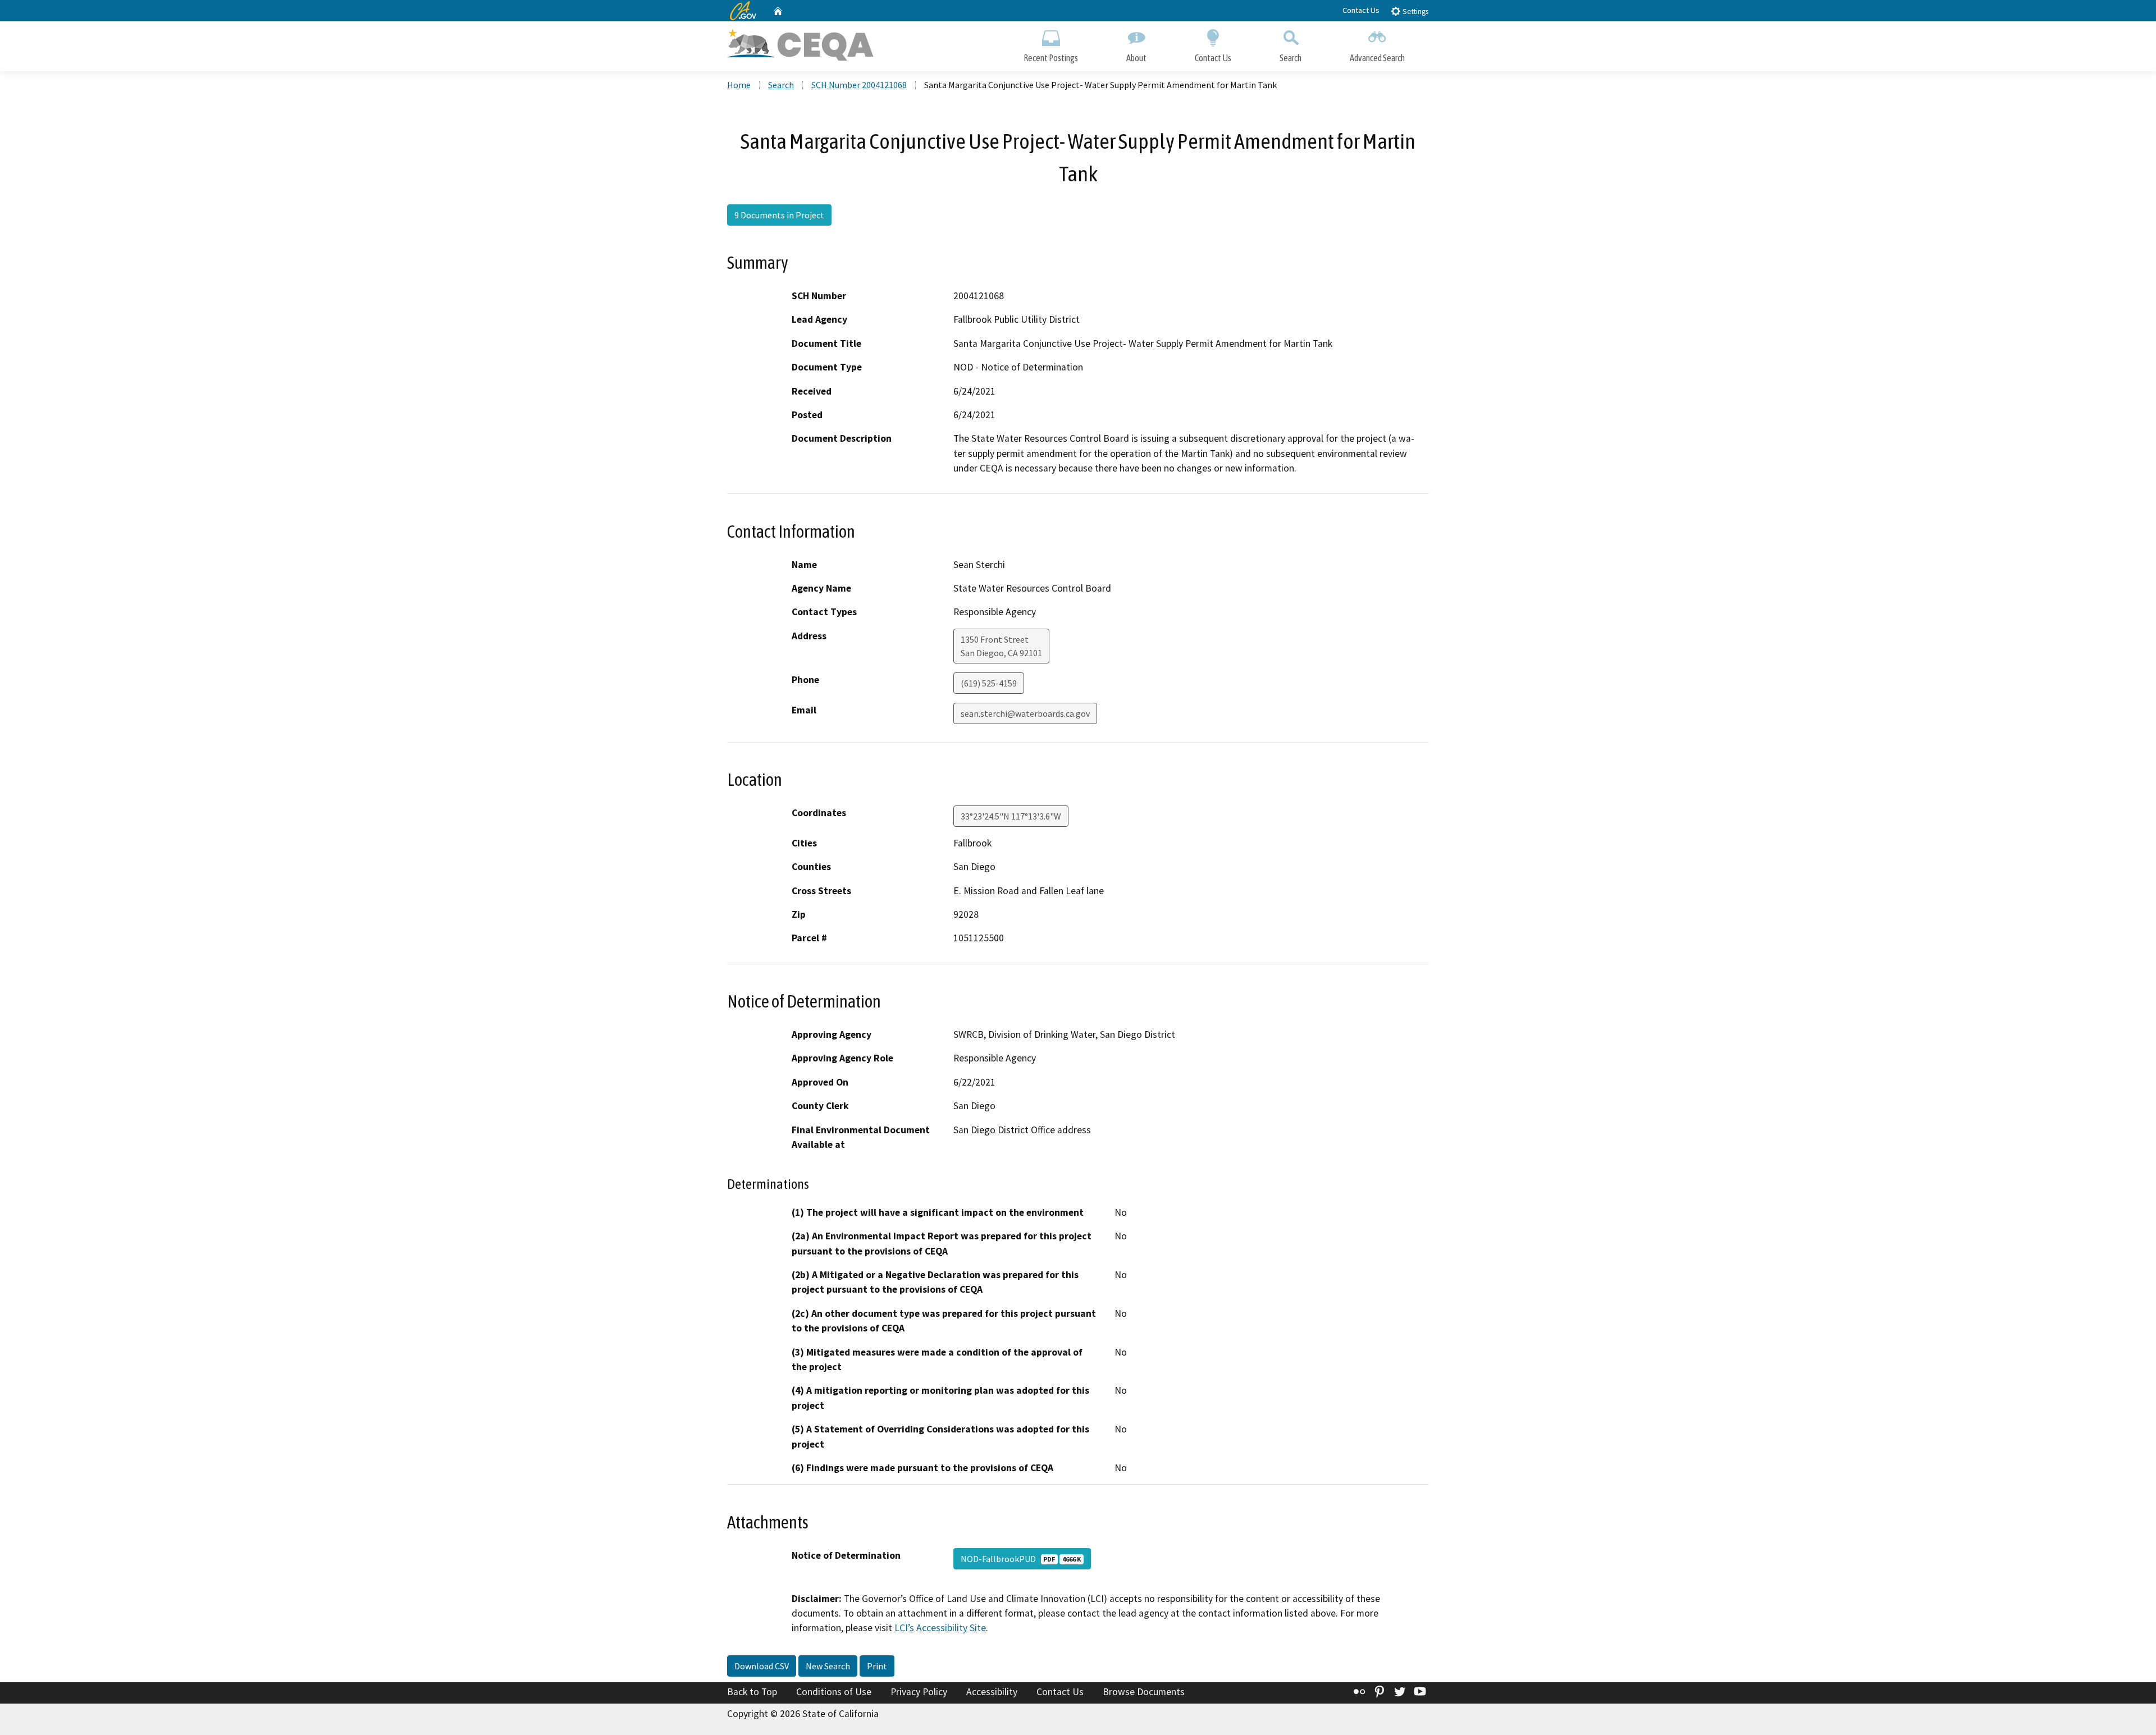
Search (1291, 58)
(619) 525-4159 (989, 683)
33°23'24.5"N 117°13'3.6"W (1011, 816)
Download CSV (762, 1666)
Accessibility (992, 1692)
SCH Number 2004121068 (859, 85)
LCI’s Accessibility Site (940, 1628)
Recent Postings (1051, 58)
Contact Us (1361, 10)
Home (739, 85)
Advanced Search (1377, 58)
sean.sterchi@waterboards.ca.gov (1025, 713)
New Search (828, 1666)
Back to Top (752, 1692)
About (1136, 58)
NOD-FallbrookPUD (1021, 1559)
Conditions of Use (834, 1692)
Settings (1415, 12)
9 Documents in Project (779, 215)
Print (877, 1666)
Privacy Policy (919, 1692)
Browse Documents (1144, 1692)
